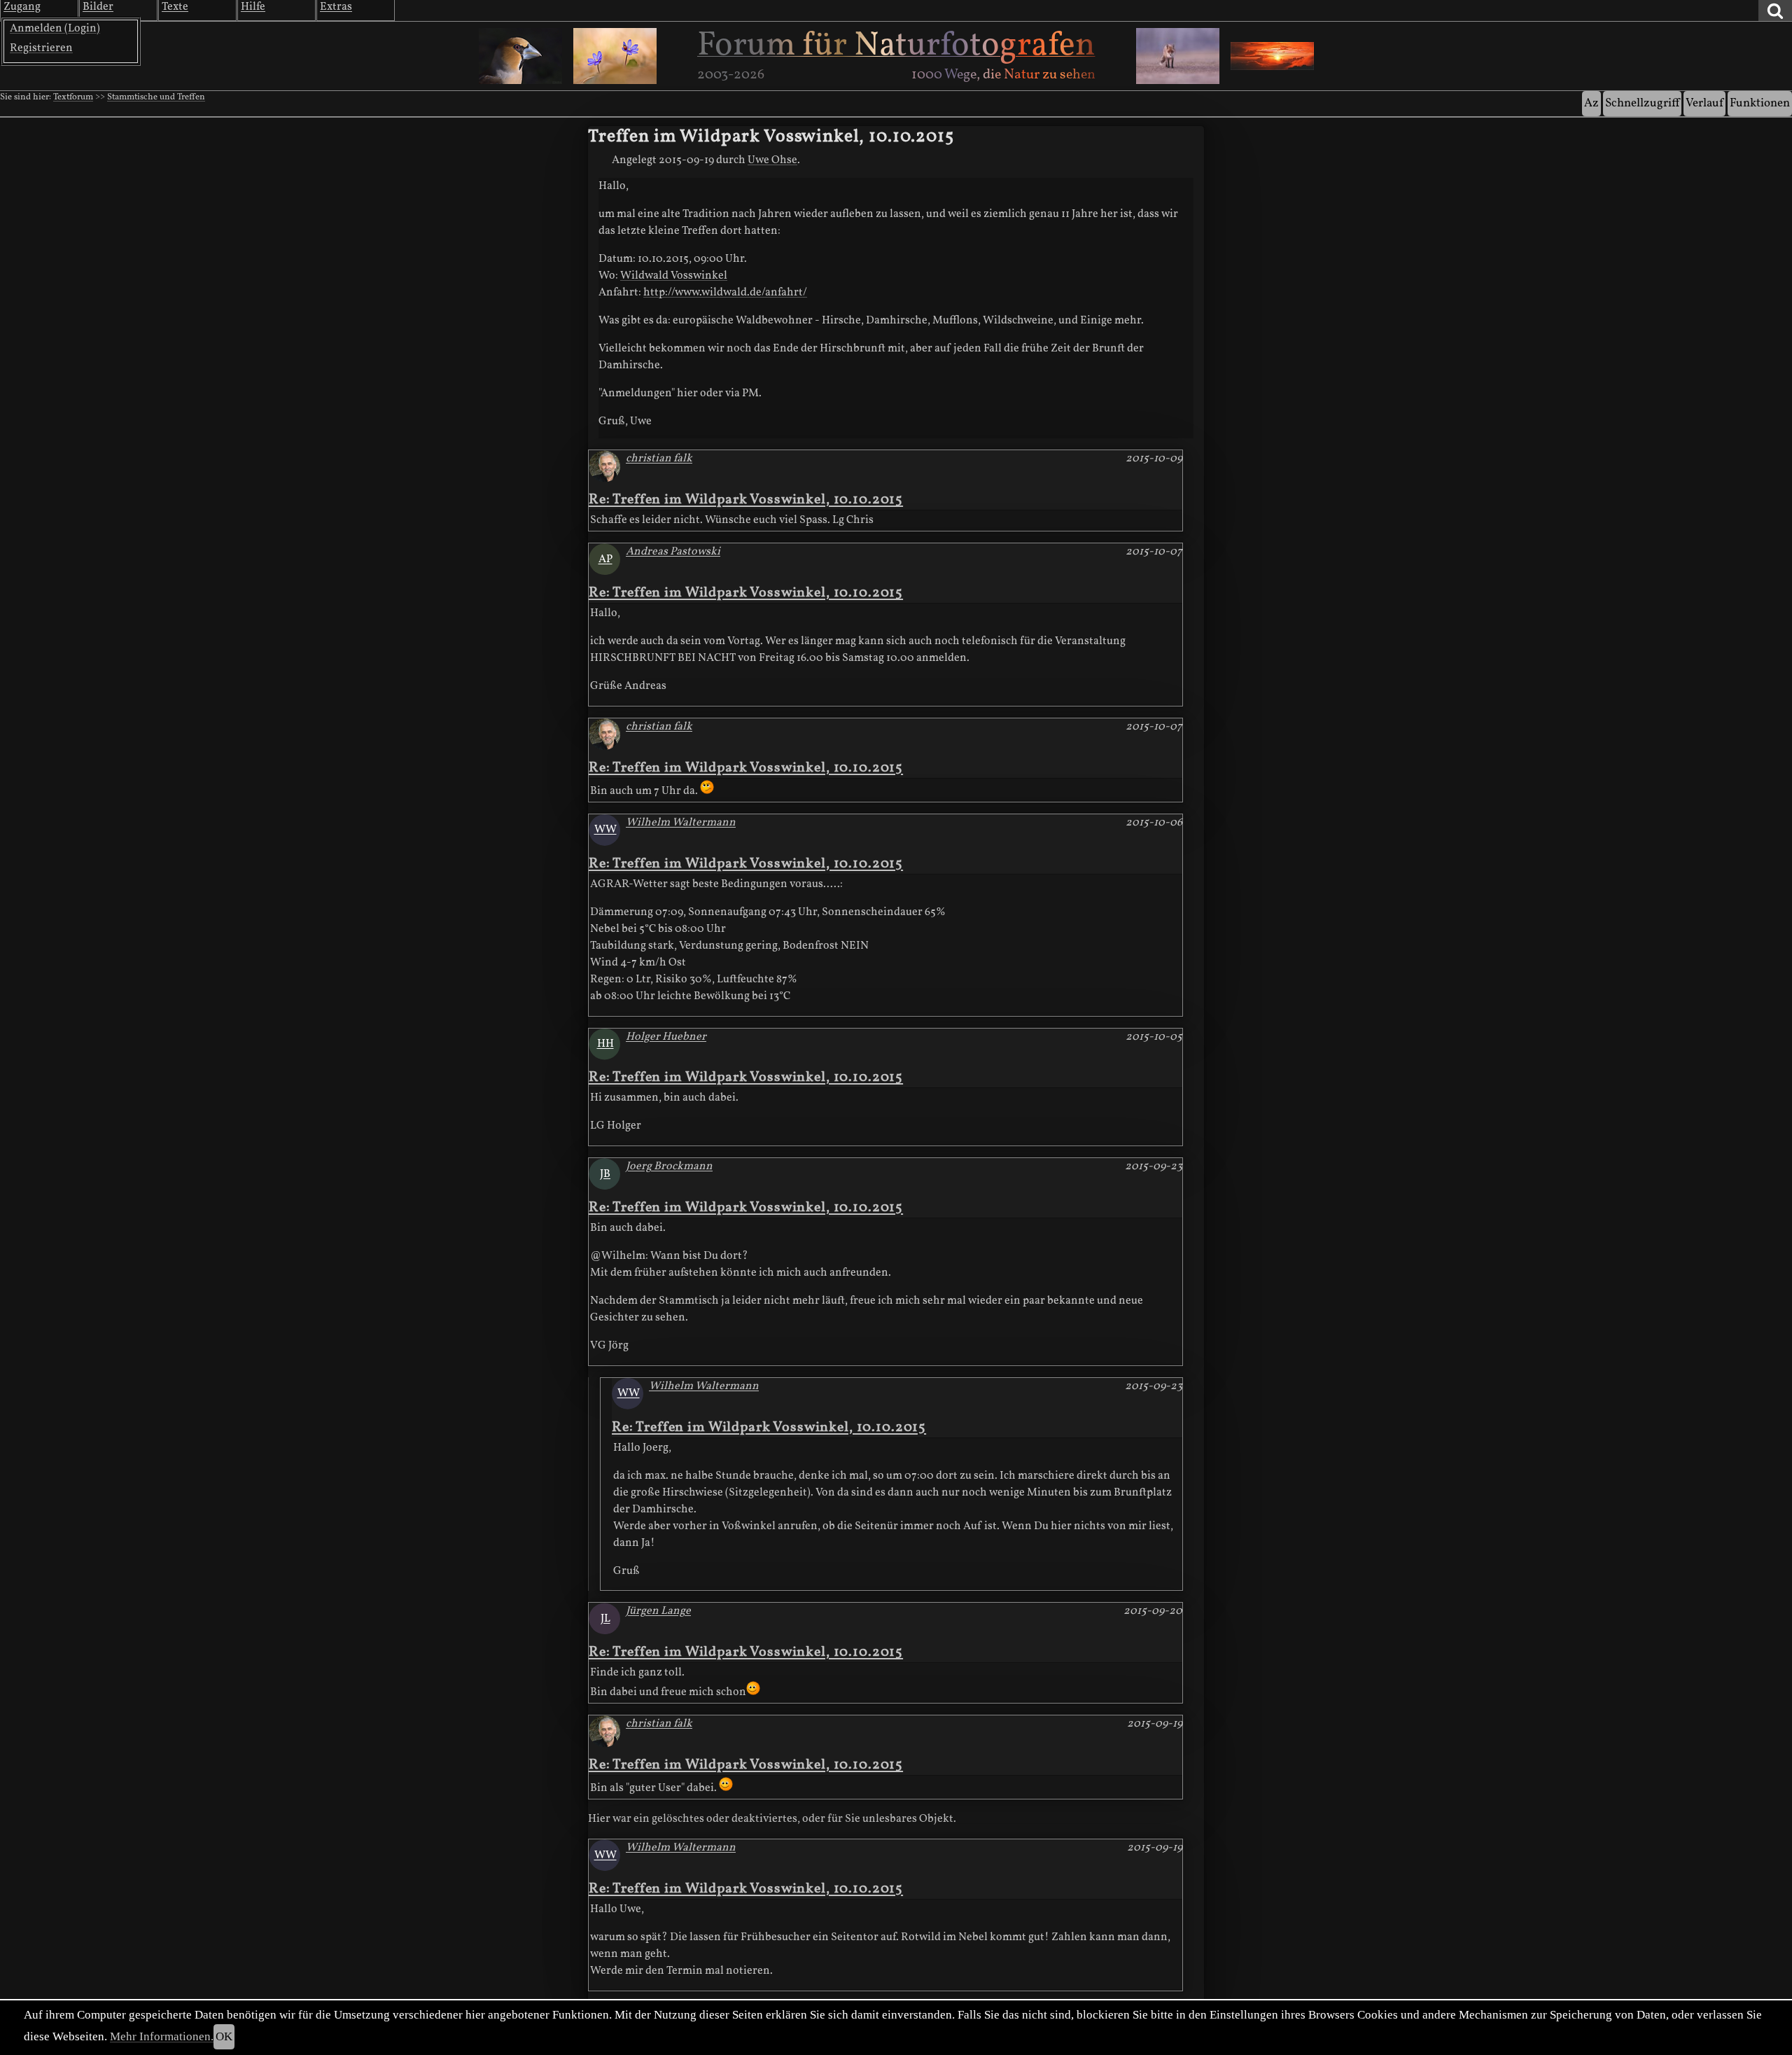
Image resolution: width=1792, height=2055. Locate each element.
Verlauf (1704, 103)
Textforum (73, 97)
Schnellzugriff (1642, 103)
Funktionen (1760, 103)
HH (605, 1044)
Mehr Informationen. (162, 2036)
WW (605, 830)
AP (605, 559)
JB (605, 1174)
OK (224, 2036)
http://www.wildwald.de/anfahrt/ (725, 293)
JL (605, 1619)
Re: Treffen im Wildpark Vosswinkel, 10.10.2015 (746, 500)
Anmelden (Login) (55, 29)
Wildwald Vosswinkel (674, 276)
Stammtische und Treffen (156, 97)
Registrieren (41, 48)
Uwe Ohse (772, 160)
